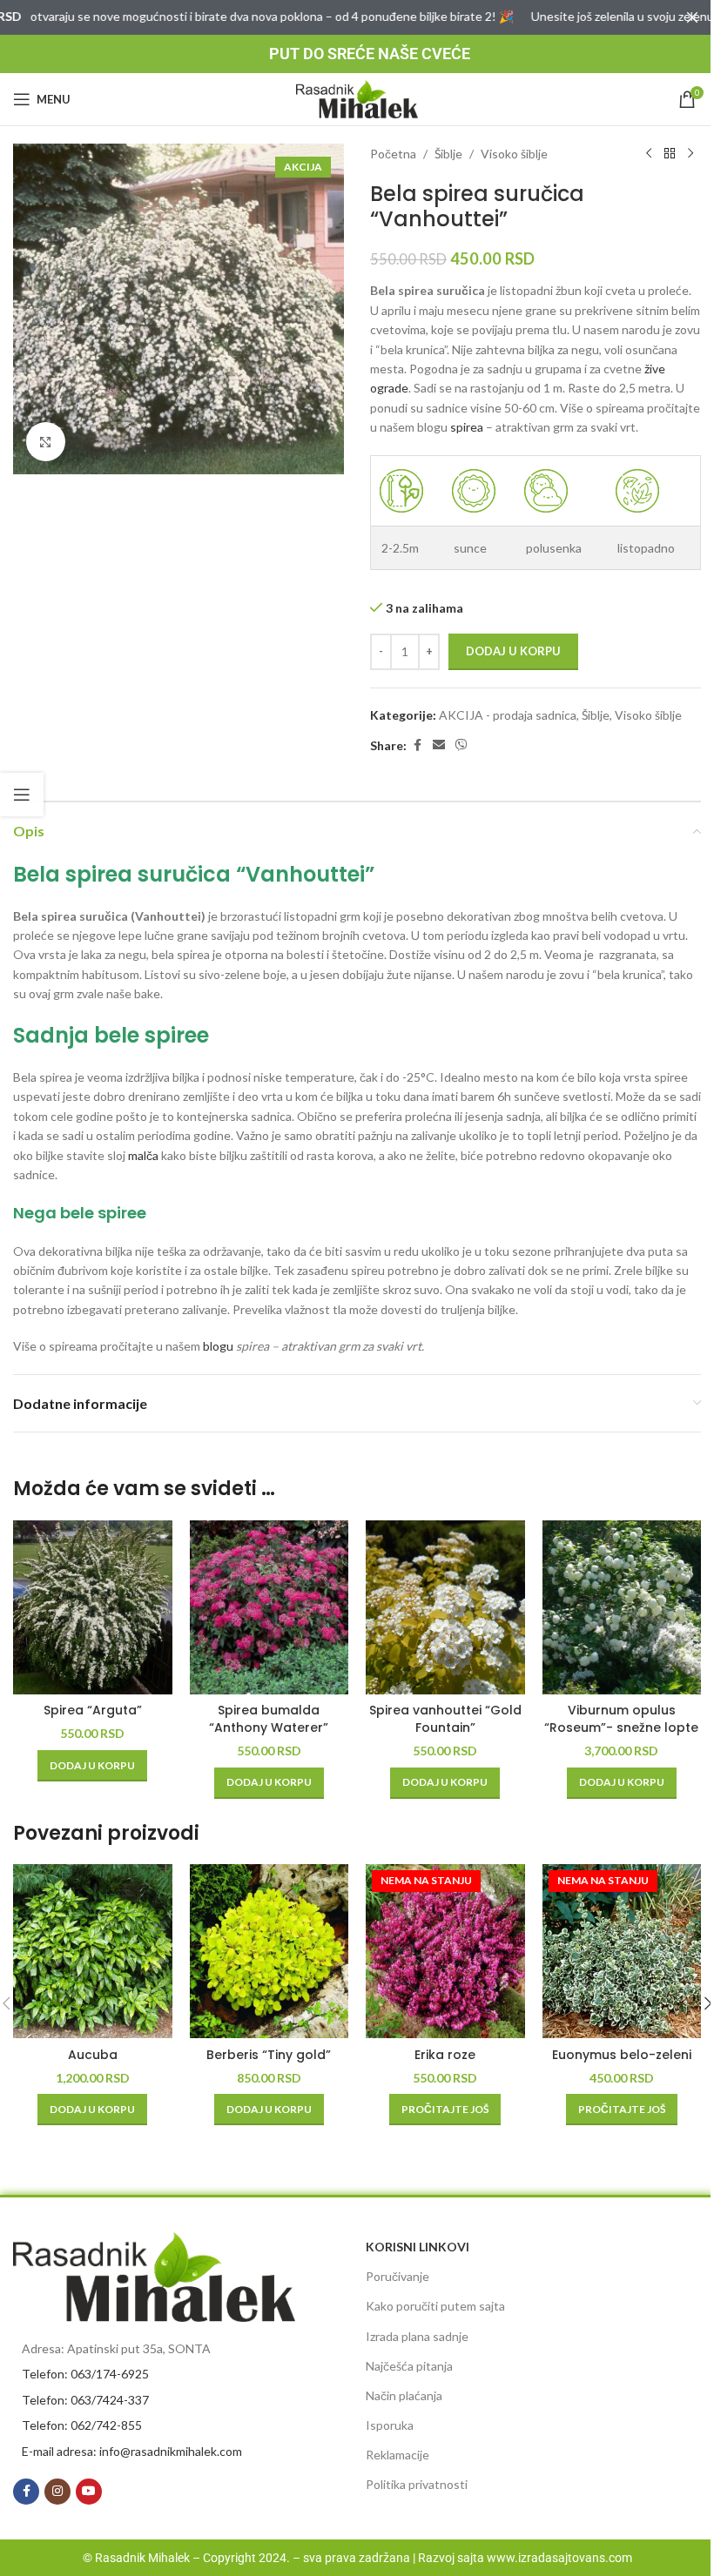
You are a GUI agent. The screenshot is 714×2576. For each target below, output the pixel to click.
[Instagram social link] (57, 2492)
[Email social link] (439, 745)
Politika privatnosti (417, 2484)
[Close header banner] (692, 17)
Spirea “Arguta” (93, 1710)
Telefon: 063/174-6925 (85, 2374)
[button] (92, 1766)
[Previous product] (649, 154)
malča (143, 1155)
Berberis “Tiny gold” (269, 2055)
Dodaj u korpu (513, 651)
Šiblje (448, 154)
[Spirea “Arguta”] (93, 1607)
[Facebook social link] (417, 745)
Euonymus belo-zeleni (622, 2055)
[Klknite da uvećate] (46, 442)
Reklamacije (397, 2455)
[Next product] (690, 154)
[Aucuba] (93, 1951)
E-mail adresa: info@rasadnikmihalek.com (132, 2451)
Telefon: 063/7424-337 (85, 2400)
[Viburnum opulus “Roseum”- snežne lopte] (622, 1607)
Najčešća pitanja (409, 2366)
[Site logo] (357, 98)
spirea (467, 427)
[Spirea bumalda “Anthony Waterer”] (269, 1607)
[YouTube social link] (89, 2492)
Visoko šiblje (514, 154)
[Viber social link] (461, 745)
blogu (218, 1346)
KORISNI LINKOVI (418, 2247)
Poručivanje (397, 2276)
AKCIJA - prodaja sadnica (508, 715)
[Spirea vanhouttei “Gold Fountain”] (445, 1607)
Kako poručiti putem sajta (435, 2306)
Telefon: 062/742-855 (82, 2425)
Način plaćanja (404, 2395)
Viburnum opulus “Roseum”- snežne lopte (621, 1719)
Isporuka (390, 2425)
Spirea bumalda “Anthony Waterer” (269, 1719)
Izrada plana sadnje (417, 2336)
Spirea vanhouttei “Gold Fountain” (445, 1719)
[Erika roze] (445, 1951)
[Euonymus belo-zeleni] (622, 1951)
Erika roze (445, 2055)
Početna (393, 154)
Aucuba (93, 2055)
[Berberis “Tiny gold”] (269, 1951)
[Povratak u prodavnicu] (670, 154)
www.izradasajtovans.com (559, 2558)
